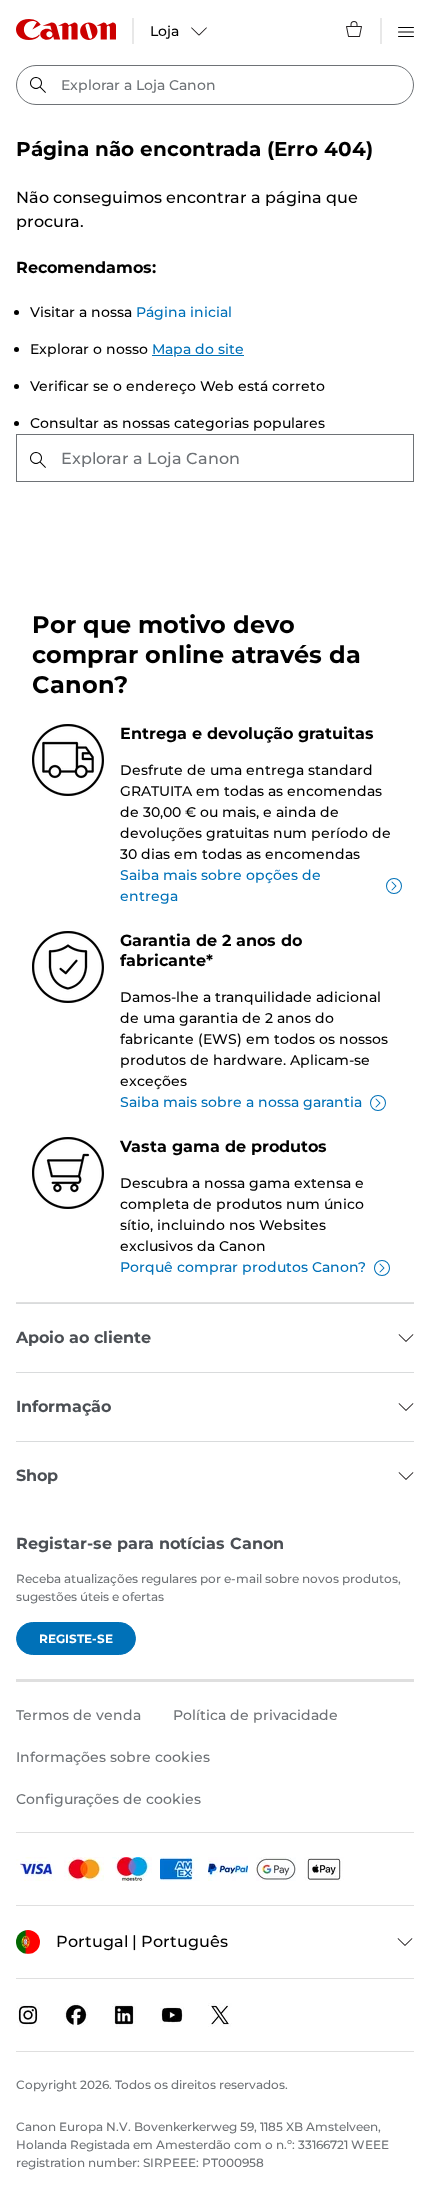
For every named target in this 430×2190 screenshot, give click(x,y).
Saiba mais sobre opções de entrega (220, 885)
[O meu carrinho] (355, 29)
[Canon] (66, 29)
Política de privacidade (255, 1715)
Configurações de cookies (108, 1799)
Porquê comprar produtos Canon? (243, 1267)
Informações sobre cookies (113, 1757)
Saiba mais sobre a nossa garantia (241, 1102)
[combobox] (215, 85)
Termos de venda (78, 1715)
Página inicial (184, 312)
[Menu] (406, 29)
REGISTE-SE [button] (76, 1638)
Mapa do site (198, 349)
